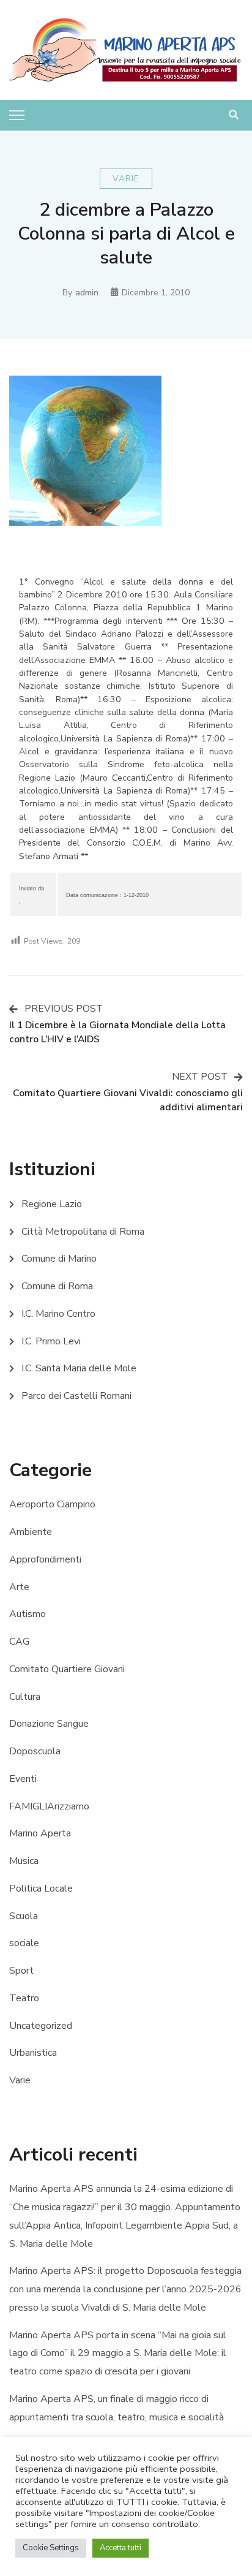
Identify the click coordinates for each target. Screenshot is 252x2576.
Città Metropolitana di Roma (83, 1232)
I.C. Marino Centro (58, 1314)
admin (87, 293)
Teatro (24, 1998)
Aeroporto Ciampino (52, 1504)
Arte (19, 1587)
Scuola (24, 1916)
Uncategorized (41, 2026)
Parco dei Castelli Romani (76, 1396)
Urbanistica (33, 2053)
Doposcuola (35, 1751)
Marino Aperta (40, 1833)
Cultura (25, 1697)
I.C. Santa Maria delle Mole (79, 1368)
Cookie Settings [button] (51, 2548)
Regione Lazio (52, 1204)
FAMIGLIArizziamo (49, 1806)
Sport (21, 1971)
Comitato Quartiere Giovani (67, 1669)
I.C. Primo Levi (51, 1341)
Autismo (28, 1614)
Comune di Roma (57, 1286)
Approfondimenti (45, 1559)
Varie (126, 179)
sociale (24, 1943)
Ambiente (31, 1532)
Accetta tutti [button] (120, 2548)
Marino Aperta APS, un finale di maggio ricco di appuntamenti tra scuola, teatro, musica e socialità (117, 2408)
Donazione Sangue (49, 1724)
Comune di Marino (59, 1259)
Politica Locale (41, 1888)
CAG (19, 1642)
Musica (24, 1861)
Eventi (23, 1779)
